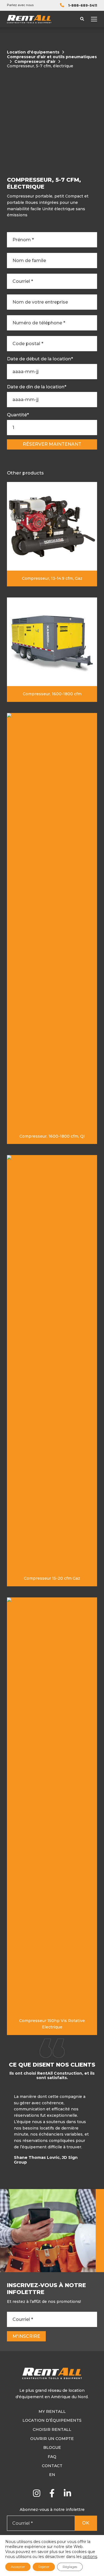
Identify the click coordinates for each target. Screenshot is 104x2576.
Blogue (52, 2447)
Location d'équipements (33, 52)
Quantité (18, 415)
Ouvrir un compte (52, 2439)
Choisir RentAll (52, 2429)
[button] (96, 2131)
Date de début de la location (40, 359)
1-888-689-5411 (83, 5)
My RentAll (52, 2411)
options (90, 2557)
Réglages (70, 2567)
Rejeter (44, 2567)
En (52, 2475)
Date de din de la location (37, 387)
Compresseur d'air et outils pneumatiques (52, 57)
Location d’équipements (52, 2420)
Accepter (18, 2567)
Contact (52, 2466)
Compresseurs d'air (35, 62)
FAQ (52, 2457)
